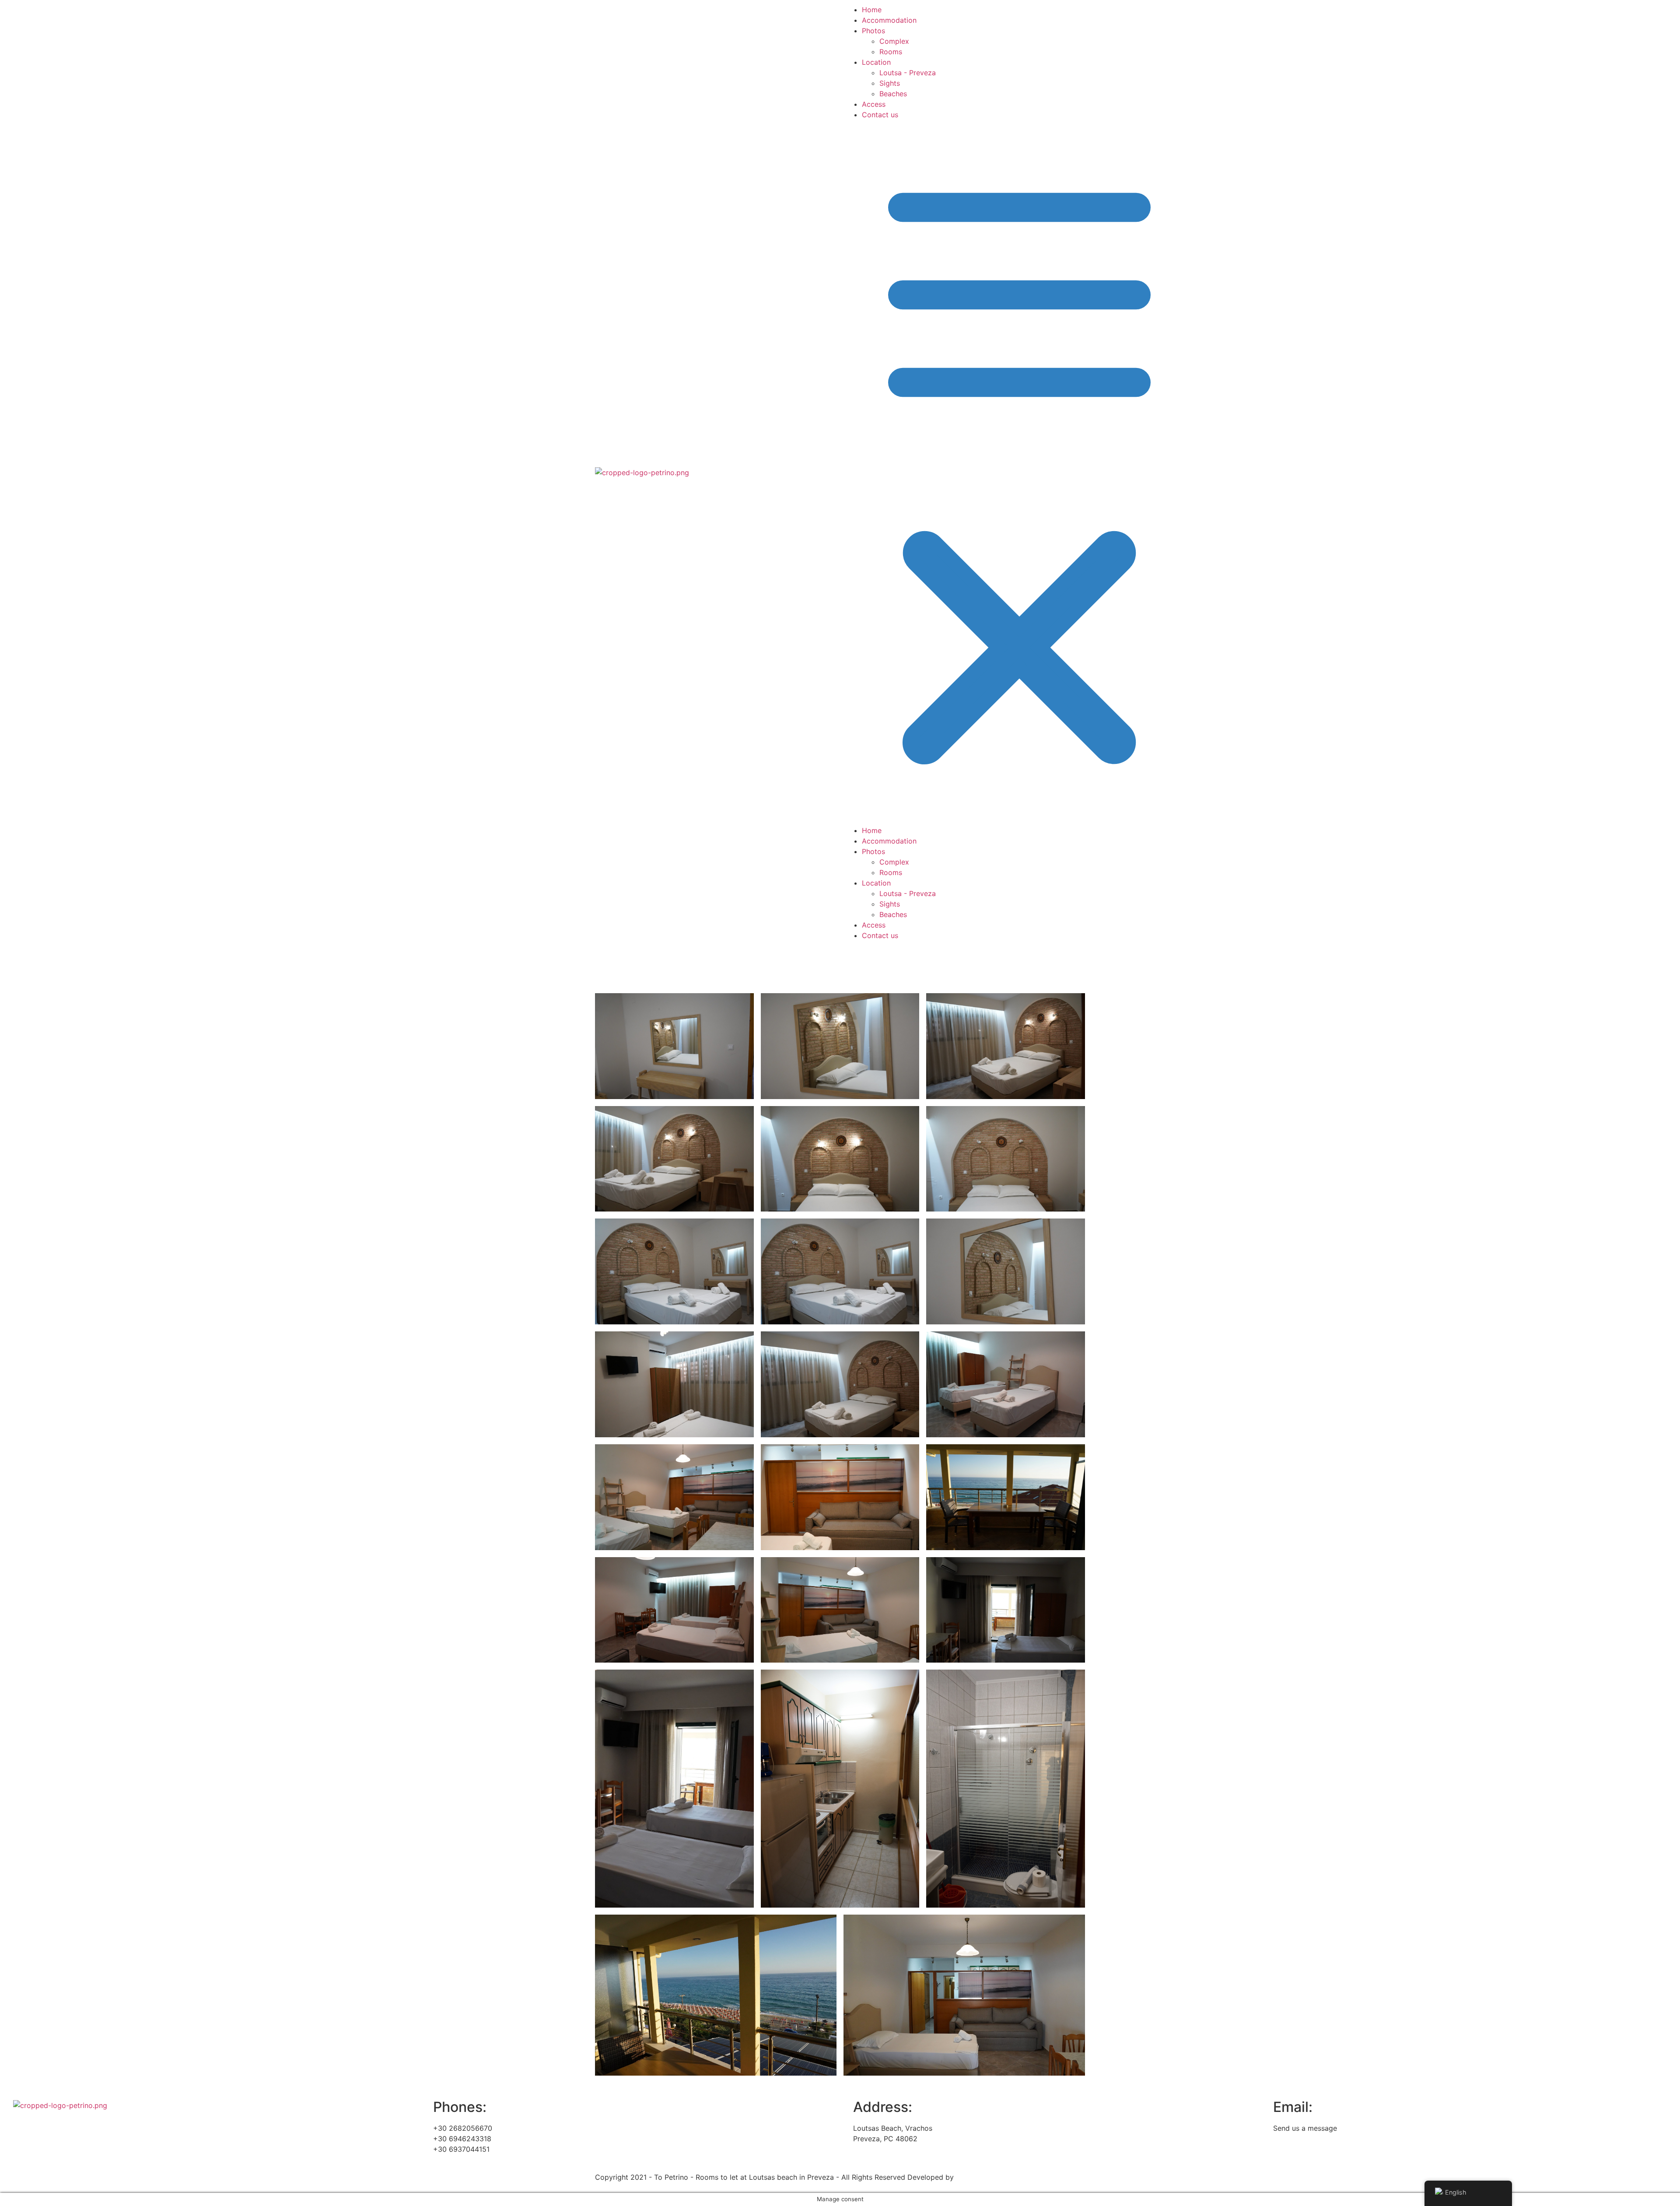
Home (872, 10)
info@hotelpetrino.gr (1307, 2139)
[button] (965, 473)
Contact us (880, 115)
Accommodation (889, 20)
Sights (890, 83)
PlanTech (971, 2177)
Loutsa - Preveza (908, 73)
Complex (894, 41)
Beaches (893, 94)
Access (874, 104)
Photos (873, 31)
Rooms (891, 52)
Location (876, 62)
